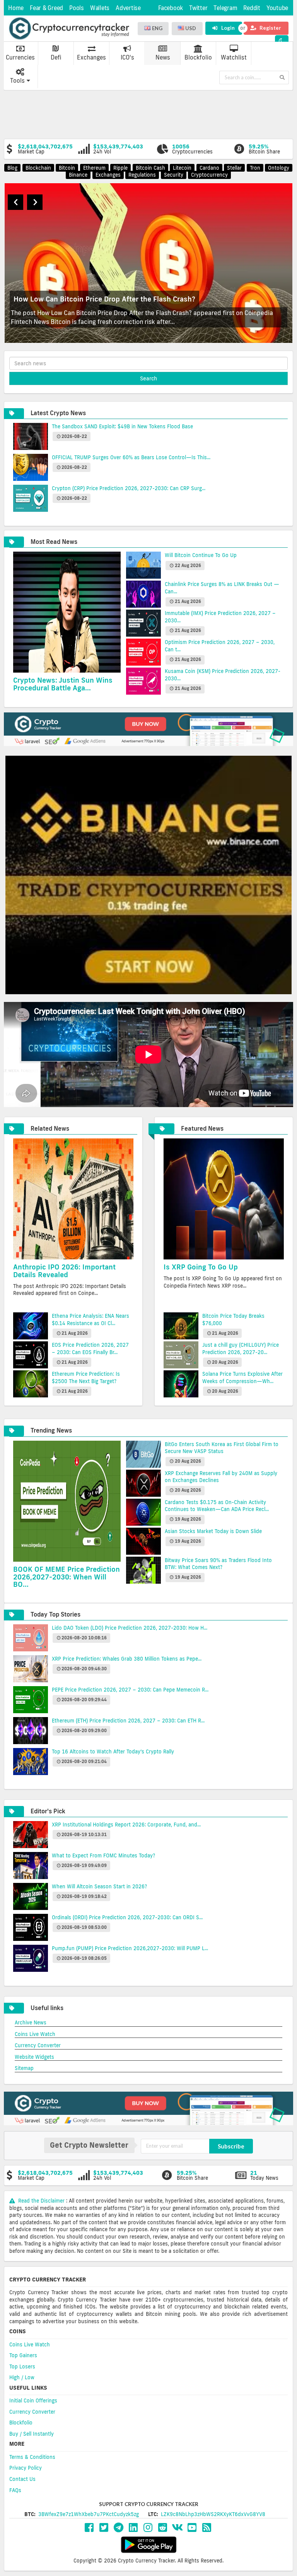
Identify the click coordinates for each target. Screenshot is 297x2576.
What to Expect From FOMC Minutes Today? (103, 1855)
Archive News (31, 2022)
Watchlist (234, 57)
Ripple (120, 168)
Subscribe (231, 2146)
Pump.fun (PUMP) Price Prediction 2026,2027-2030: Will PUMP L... (130, 1948)
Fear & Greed (46, 8)
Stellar (234, 168)
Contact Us (22, 2479)
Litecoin (182, 168)
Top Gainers (23, 2355)
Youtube (277, 8)
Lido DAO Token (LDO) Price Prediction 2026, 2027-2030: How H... (130, 1628)
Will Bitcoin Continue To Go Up (201, 555)
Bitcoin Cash (150, 168)
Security (174, 175)
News (163, 57)
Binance (78, 175)
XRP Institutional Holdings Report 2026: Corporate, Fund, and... (126, 1825)
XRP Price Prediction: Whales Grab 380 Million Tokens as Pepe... (127, 1659)
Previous (15, 202)
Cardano (209, 168)
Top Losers (22, 2366)
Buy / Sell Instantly (32, 2434)
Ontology (279, 168)
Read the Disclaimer (41, 2201)
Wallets (100, 8)
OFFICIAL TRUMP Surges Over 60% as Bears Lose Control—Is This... (131, 457)
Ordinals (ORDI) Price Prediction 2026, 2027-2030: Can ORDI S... (127, 1917)
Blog (12, 168)
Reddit (252, 8)
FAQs (15, 2490)
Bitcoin (67, 168)
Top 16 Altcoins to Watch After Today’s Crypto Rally (113, 1751)
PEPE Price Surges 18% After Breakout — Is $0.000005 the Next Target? (133, 299)
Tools (17, 81)
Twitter (198, 8)
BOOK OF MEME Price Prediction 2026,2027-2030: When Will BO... (67, 1577)
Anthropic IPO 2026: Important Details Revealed (64, 1271)
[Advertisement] (150, 114)
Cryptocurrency (209, 175)
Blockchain (38, 168)
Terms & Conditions (32, 2457)
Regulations (142, 175)
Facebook (171, 8)
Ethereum (94, 168)
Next (35, 202)
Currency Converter (38, 2045)
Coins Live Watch (35, 2034)
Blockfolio (198, 57)
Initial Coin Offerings (33, 2401)
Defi (56, 57)
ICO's (127, 57)
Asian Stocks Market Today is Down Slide (213, 1531)
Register (270, 28)
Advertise (128, 8)
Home (16, 8)
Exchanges (91, 57)
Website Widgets (34, 2057)
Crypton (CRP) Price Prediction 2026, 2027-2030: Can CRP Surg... (129, 488)
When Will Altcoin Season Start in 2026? (100, 1886)
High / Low (22, 2377)
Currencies (20, 57)
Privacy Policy (26, 2468)
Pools (77, 8)
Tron (255, 168)
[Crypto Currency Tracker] (69, 29)
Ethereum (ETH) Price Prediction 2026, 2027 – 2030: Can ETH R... (128, 1721)
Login (227, 28)
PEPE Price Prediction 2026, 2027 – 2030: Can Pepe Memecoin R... (130, 1690)
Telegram (225, 8)
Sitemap (24, 2068)
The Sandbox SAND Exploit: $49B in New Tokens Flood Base (122, 426)
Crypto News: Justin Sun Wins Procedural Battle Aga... (63, 684)
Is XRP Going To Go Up (201, 1267)
